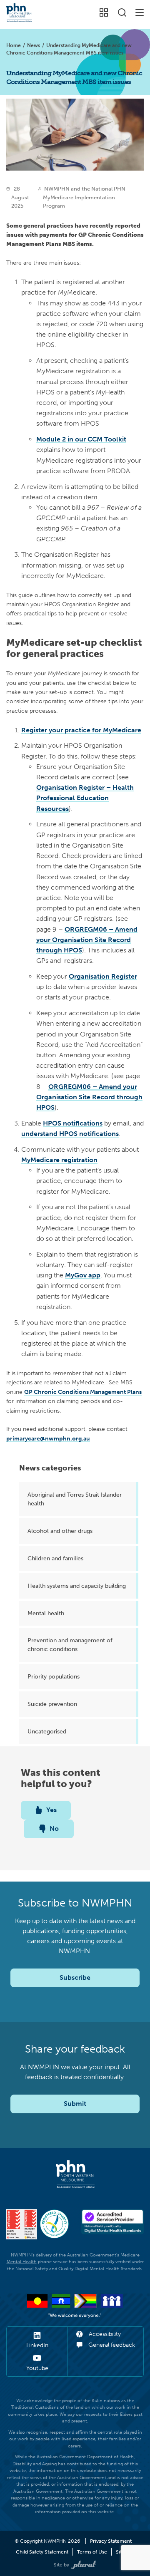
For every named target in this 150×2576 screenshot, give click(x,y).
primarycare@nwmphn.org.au (48, 1438)
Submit (75, 2104)
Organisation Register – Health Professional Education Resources (85, 798)
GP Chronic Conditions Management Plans (83, 1392)
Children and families (55, 1558)
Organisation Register (103, 976)
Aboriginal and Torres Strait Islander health (75, 1499)
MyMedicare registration (59, 1160)
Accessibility (104, 2334)
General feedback (111, 2345)
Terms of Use (92, 2552)
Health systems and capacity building (77, 1586)
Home (14, 45)
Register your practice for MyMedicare (81, 730)
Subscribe (75, 1977)
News (34, 45)
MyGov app (83, 1275)
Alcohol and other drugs (60, 1531)
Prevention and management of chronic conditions (70, 1645)
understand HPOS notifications (70, 1134)
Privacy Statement (111, 2541)
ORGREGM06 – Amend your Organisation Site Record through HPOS (87, 940)
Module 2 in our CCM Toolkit (81, 439)
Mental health (46, 1613)
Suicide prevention (52, 1704)
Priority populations (54, 1676)
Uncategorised (47, 1731)
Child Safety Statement (42, 2552)
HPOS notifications (73, 1123)
